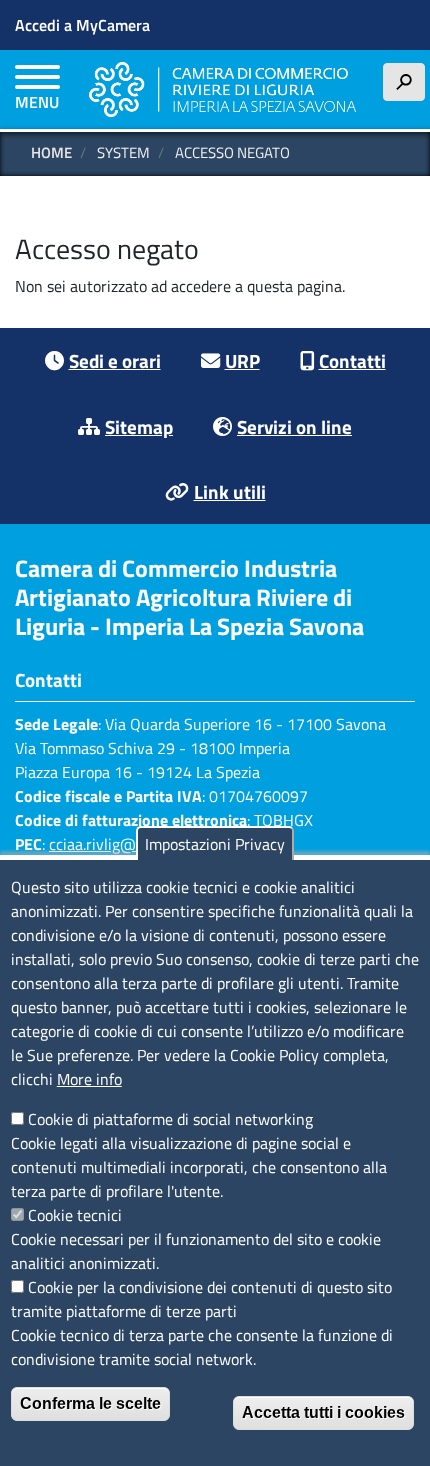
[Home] (222, 89)
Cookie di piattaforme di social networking (170, 1119)
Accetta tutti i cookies (323, 1412)
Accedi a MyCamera (82, 25)
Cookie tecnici (75, 1215)
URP (242, 360)
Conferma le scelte (90, 1403)
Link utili (230, 491)
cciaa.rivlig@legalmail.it (129, 844)
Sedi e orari (115, 360)
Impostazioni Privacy (215, 844)
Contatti (352, 360)
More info (89, 1079)
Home (51, 152)
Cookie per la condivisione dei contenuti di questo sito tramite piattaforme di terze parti (201, 1299)
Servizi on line (294, 426)
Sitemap (139, 426)
